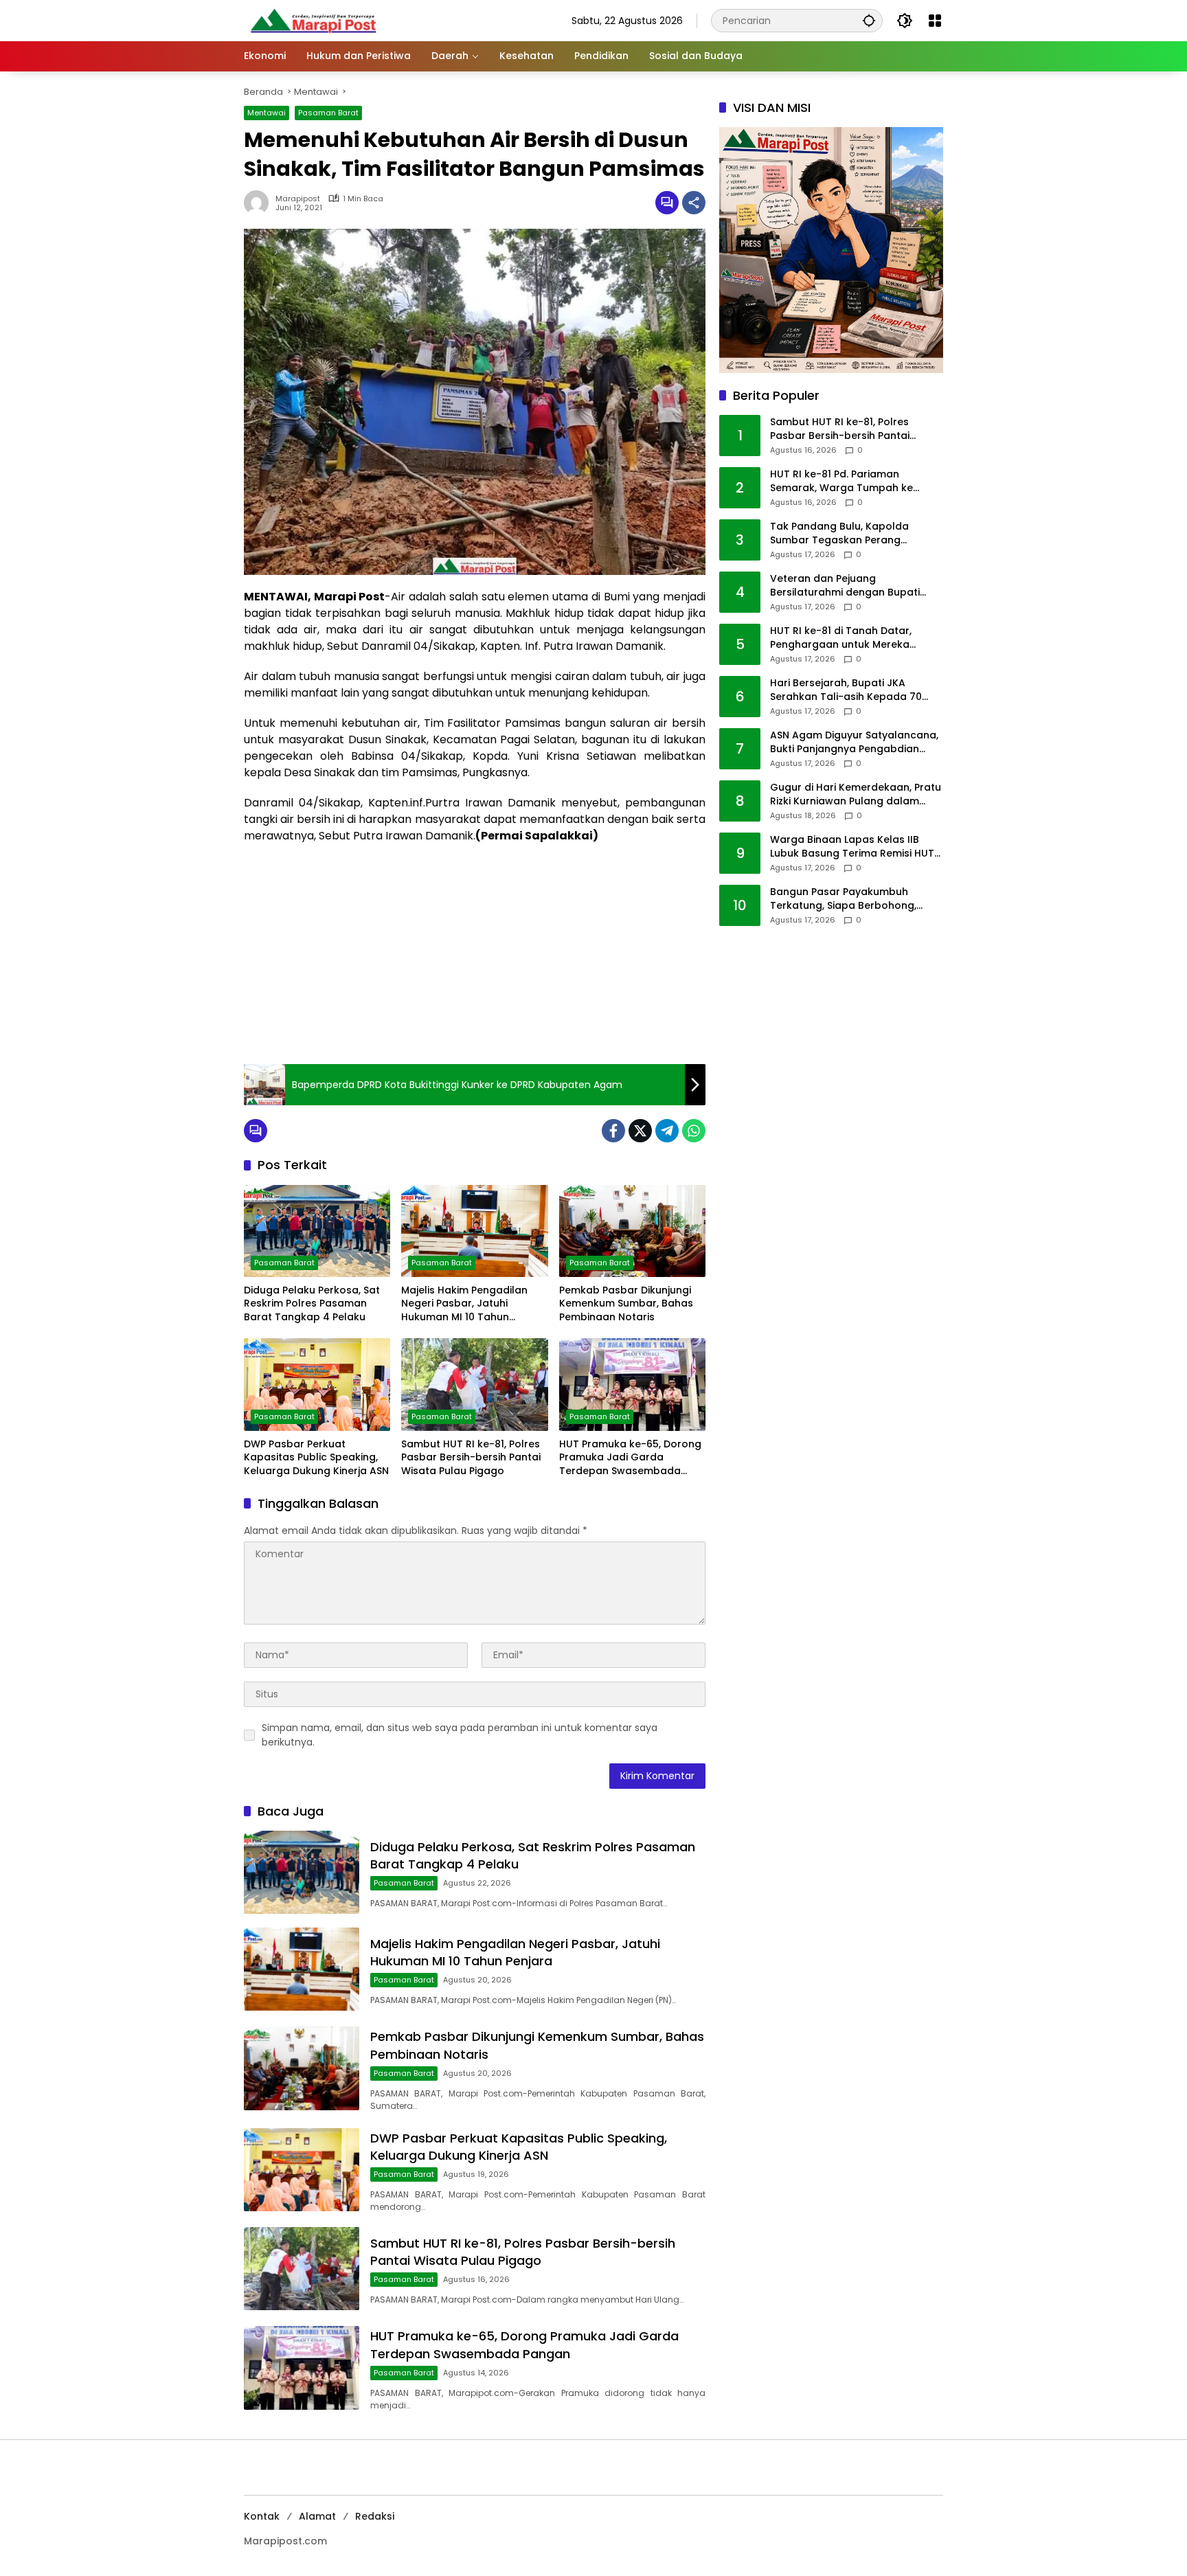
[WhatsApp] (694, 1131)
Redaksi (375, 2516)
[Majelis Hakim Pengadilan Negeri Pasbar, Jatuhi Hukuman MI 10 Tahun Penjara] (474, 1231)
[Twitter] (640, 1131)
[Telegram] (667, 1131)
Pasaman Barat (328, 113)
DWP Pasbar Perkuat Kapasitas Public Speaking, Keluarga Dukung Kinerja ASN (316, 1458)
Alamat (317, 2516)
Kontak (262, 2516)
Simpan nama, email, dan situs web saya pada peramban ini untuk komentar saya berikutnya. (460, 1735)
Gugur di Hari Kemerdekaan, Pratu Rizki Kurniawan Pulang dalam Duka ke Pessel (856, 795)
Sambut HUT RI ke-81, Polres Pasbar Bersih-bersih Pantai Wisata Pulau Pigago (471, 1458)
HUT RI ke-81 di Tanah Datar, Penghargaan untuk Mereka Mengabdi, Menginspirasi (841, 639)
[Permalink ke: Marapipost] (260, 203)
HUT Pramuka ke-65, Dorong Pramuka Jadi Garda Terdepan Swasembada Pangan (630, 1458)
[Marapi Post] (313, 20)
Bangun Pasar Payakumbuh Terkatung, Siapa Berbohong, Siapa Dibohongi (843, 900)
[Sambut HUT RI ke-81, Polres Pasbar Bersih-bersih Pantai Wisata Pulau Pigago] (474, 1384)
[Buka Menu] (935, 21)
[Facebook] (613, 1131)
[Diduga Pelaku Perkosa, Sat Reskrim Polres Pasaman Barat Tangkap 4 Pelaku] (317, 1231)
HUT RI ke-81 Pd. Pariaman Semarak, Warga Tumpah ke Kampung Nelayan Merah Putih (847, 482)
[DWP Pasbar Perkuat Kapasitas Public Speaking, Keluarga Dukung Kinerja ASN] (317, 1384)
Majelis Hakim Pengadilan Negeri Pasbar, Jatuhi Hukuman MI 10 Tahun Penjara (464, 1304)
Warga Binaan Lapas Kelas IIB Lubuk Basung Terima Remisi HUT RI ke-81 (852, 847)
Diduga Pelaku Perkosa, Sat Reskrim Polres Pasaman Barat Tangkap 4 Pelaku (312, 1304)
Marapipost (298, 199)
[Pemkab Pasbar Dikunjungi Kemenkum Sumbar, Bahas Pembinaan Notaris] (632, 1231)
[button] (869, 20)
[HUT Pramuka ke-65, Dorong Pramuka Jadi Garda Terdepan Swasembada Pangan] (632, 1384)
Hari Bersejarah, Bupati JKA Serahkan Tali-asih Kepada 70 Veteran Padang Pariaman (846, 691)
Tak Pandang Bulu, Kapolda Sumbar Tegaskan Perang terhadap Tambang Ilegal (839, 534)
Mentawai (267, 113)
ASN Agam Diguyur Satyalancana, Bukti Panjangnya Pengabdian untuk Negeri (854, 743)
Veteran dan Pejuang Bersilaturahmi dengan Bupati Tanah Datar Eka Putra (845, 586)
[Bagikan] (694, 203)
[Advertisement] (475, 954)
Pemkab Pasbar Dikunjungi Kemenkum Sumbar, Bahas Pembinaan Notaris (626, 1304)
